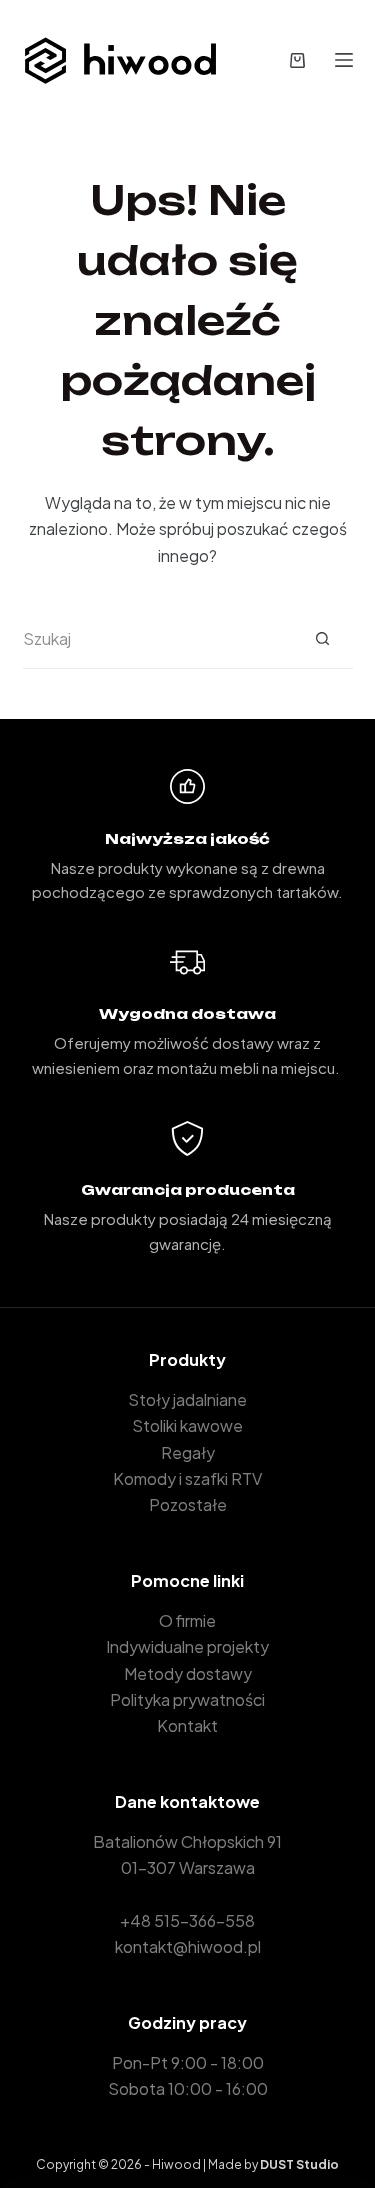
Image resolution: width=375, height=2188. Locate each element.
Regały (188, 1452)
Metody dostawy (188, 1673)
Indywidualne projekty (187, 1646)
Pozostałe (188, 1504)
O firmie (187, 1620)
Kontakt (187, 1725)
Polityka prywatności (187, 1699)
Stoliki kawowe (187, 1425)
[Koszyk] (297, 60)
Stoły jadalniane (187, 1399)
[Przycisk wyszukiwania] (323, 639)
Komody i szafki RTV (187, 1478)
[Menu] (344, 60)
